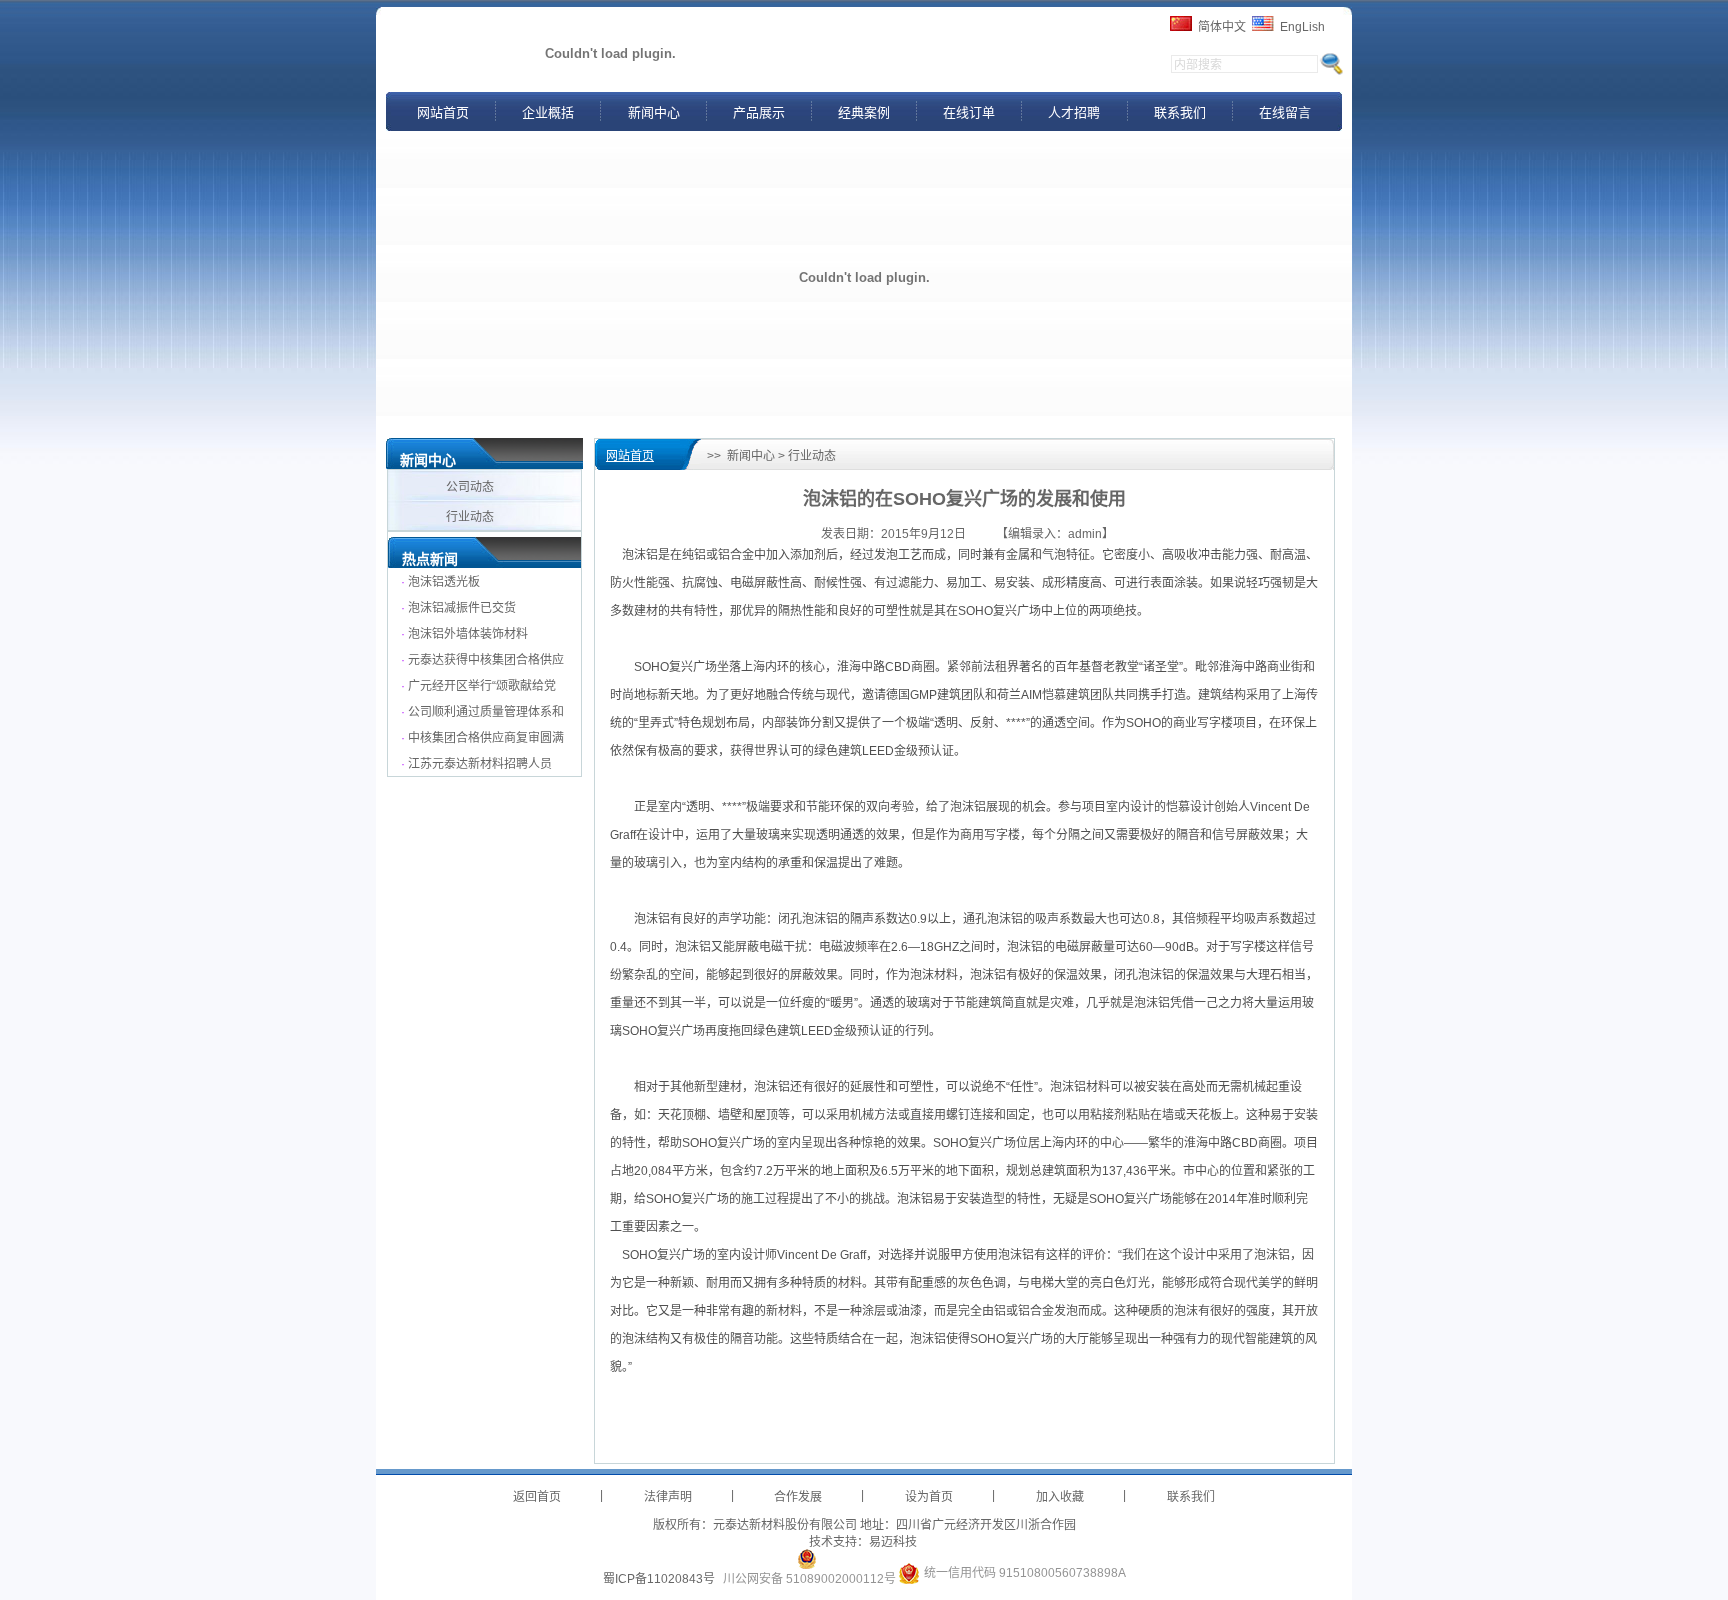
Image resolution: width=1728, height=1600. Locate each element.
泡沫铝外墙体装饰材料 (468, 634)
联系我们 (1180, 112)
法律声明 (668, 1497)
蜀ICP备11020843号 (659, 1579)
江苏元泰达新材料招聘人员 (480, 764)
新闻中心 (654, 112)
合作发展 (798, 1497)
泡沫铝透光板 (444, 582)
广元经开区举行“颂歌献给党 (482, 686)
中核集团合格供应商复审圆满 (486, 738)
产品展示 (759, 112)
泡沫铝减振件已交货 (462, 608)
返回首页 (537, 1497)
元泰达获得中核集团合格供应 (486, 660)
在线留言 (1285, 112)
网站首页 (443, 112)
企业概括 (548, 112)
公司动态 (471, 487)
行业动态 (471, 517)
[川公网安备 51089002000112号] (807, 1559)
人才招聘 (1074, 112)
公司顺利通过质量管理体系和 (486, 712)
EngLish (1302, 27)
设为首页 (929, 1497)
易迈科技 (893, 1542)
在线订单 (969, 112)
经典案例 (864, 112)
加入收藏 (1060, 1497)
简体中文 (1222, 27)
